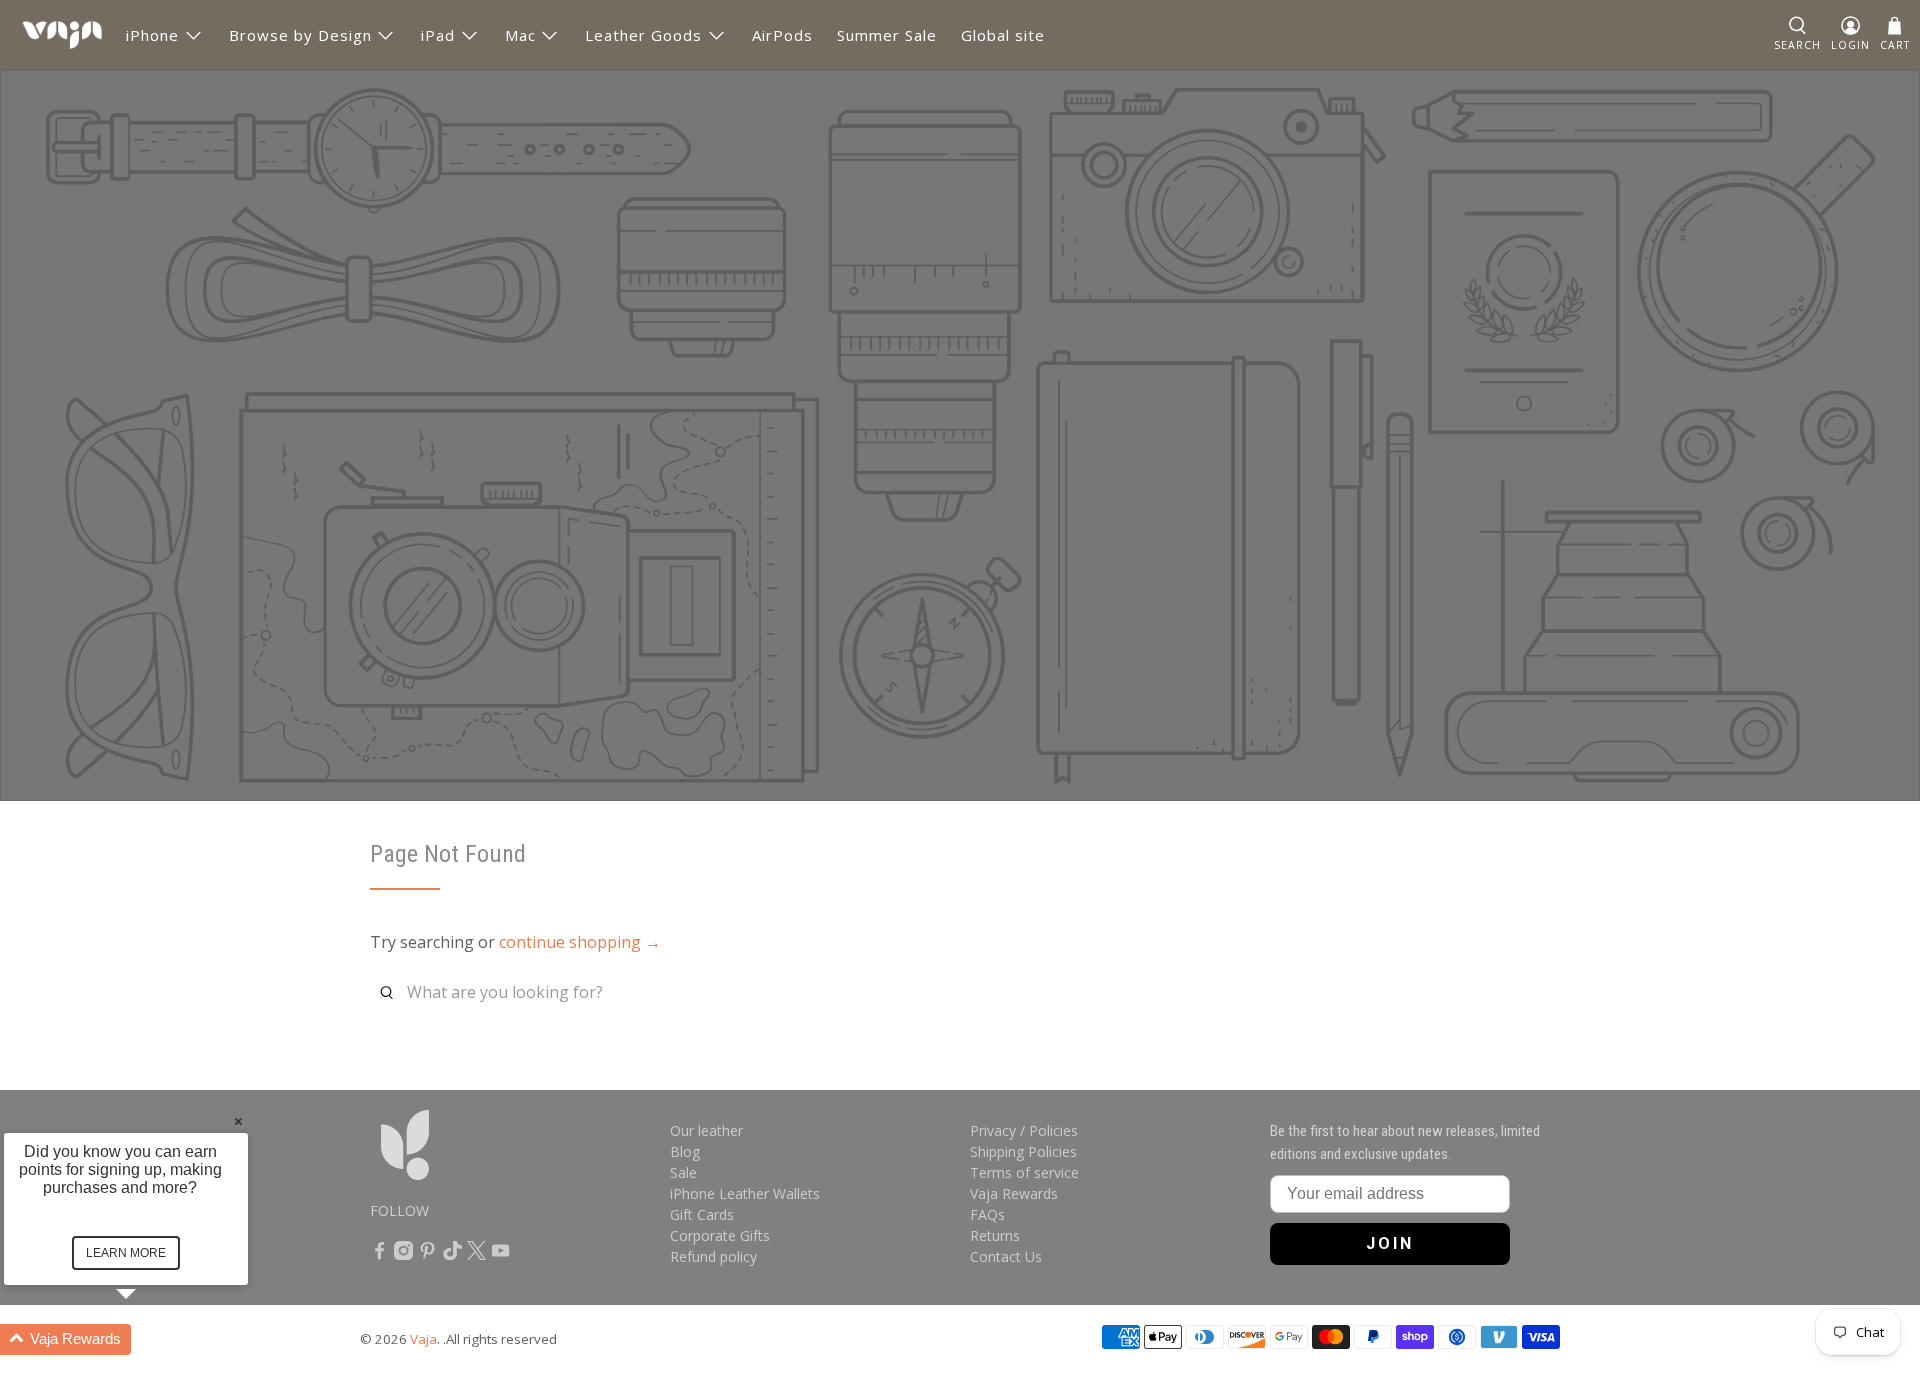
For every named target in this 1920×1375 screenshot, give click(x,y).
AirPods (782, 35)
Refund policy (713, 1256)
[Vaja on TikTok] (452, 1254)
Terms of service (1024, 1172)
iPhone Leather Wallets (745, 1193)
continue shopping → (580, 942)
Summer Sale (887, 35)
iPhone (152, 35)
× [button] (238, 1120)
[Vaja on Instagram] (403, 1254)
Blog (685, 1151)
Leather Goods (643, 35)
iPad (438, 35)
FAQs (987, 1214)
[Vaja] (62, 35)
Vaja (423, 1339)
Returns (995, 1235)
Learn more (126, 1253)
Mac (520, 35)
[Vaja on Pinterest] (427, 1254)
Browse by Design (300, 35)
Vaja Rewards (1014, 1193)
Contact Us (1006, 1256)
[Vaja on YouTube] (500, 1254)
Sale (683, 1172)
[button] (1797, 35)
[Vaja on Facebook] (379, 1254)
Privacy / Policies (1024, 1130)
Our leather (706, 1130)
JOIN (1390, 1243)
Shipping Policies (1023, 1151)
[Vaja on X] (476, 1254)
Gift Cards (702, 1214)
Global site (1003, 35)
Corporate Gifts (720, 1235)
